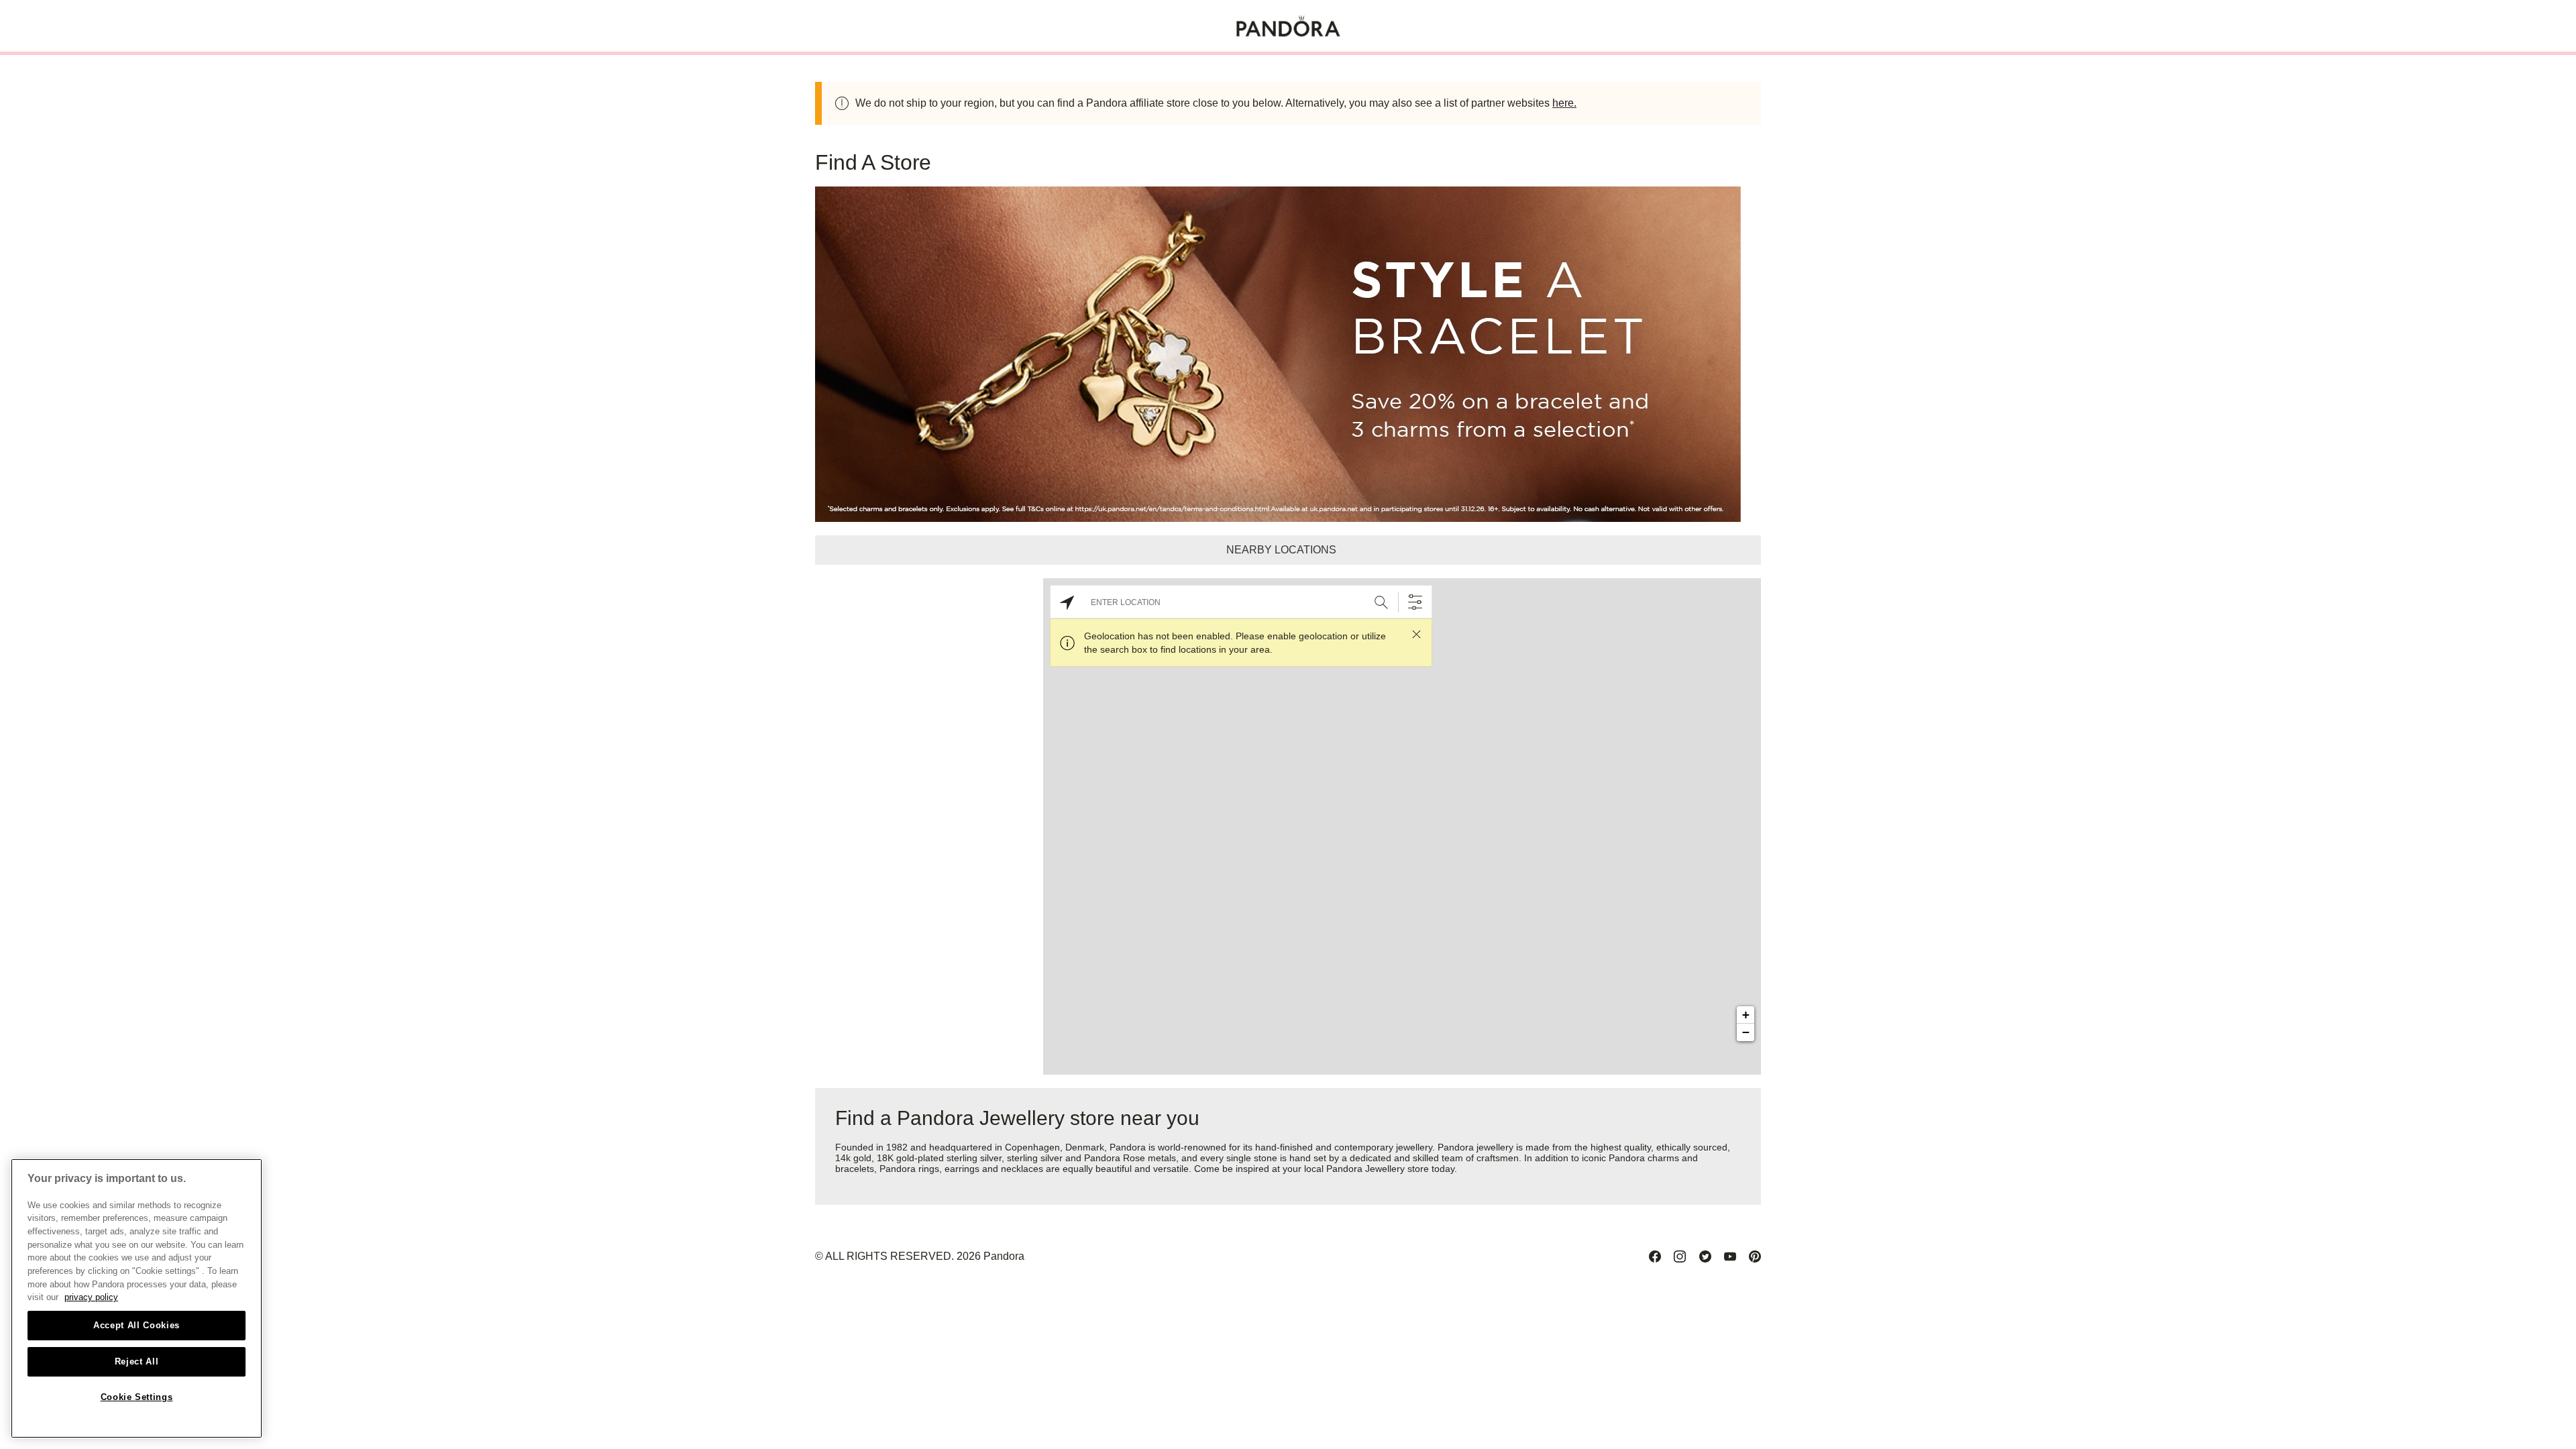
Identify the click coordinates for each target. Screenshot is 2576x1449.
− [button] (1746, 1032)
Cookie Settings (137, 1397)
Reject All (137, 1361)
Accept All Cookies (137, 1325)
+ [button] (1746, 1015)
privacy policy (91, 1297)
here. (1564, 103)
